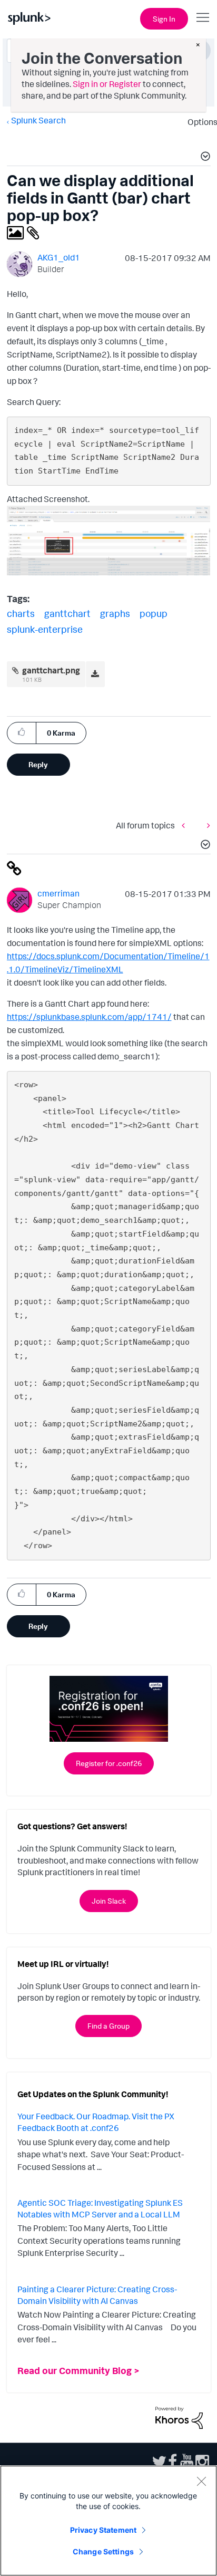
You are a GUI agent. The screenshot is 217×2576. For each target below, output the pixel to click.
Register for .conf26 (109, 1763)
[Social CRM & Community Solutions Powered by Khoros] (179, 2417)
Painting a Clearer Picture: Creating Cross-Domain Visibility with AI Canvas (97, 2295)
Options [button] (199, 122)
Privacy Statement (103, 2530)
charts (21, 613)
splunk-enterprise (45, 629)
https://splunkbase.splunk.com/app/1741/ (89, 1017)
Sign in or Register (107, 84)
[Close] (201, 2481)
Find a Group (108, 2026)
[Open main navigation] (203, 17)
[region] (108, 2521)
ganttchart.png (51, 670)
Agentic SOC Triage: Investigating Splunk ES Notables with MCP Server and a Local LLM (100, 2208)
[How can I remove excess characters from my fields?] (206, 826)
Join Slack (109, 1901)
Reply (38, 764)
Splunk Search (38, 120)
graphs (115, 613)
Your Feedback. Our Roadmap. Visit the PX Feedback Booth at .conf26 (96, 2122)
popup (154, 613)
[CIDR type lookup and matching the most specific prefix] (186, 826)
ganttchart (67, 613)
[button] (204, 158)
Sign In (164, 19)
